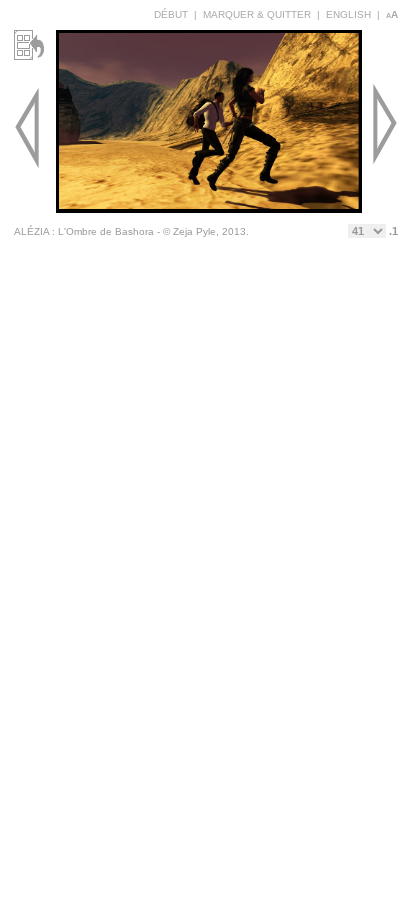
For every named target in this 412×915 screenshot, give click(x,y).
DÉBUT (171, 14)
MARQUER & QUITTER (257, 14)
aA (392, 14)
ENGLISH (348, 14)
